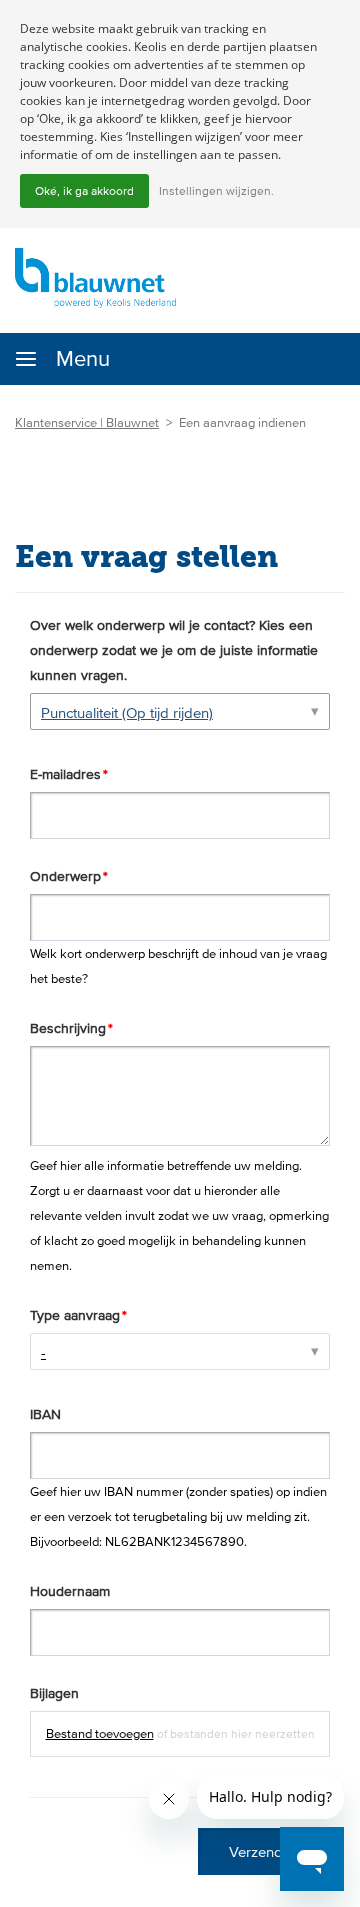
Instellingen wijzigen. (216, 191)
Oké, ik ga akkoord (84, 191)
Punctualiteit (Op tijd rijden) (127, 712)
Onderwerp (65, 876)
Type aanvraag (75, 1315)
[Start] (95, 276)
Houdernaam (70, 1591)
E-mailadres (65, 774)
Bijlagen (54, 1693)
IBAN (45, 1414)
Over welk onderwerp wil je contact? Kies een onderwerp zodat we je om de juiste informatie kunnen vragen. (174, 650)
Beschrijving (68, 1028)
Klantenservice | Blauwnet (87, 422)
